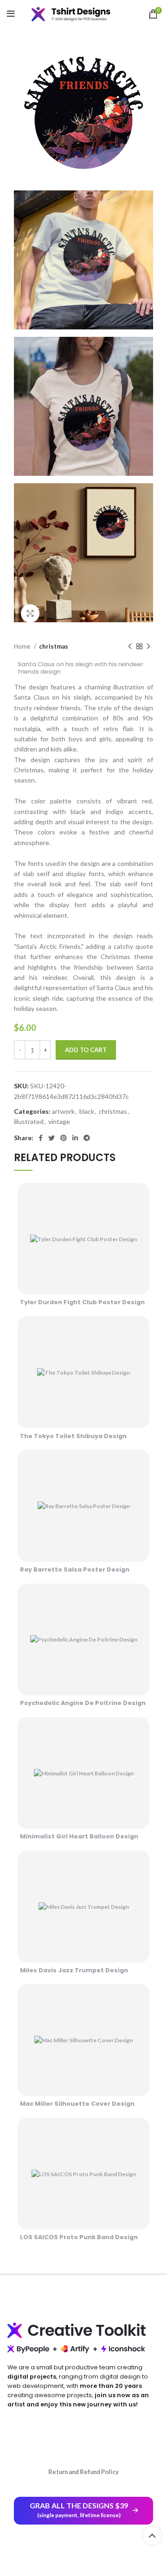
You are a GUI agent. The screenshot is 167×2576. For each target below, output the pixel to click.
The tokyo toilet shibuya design (73, 1436)
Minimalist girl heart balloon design (79, 1836)
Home (23, 646)
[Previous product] (130, 647)
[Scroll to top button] (152, 2536)
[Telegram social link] (87, 1138)
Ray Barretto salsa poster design (75, 1569)
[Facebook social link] (41, 1138)
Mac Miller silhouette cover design (77, 2104)
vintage (59, 1121)
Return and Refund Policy (83, 2472)
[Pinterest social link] (64, 1138)
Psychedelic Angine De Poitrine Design (83, 1703)
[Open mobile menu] (11, 14)
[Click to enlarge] (30, 613)
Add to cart (86, 1050)
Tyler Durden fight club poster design (82, 1302)
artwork (63, 1111)
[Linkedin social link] (75, 1138)
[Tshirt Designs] (78, 14)
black (87, 1111)
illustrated (29, 1121)
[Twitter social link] (51, 1138)
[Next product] (148, 647)
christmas (54, 646)
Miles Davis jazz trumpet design (74, 1970)
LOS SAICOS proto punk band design (79, 2237)
